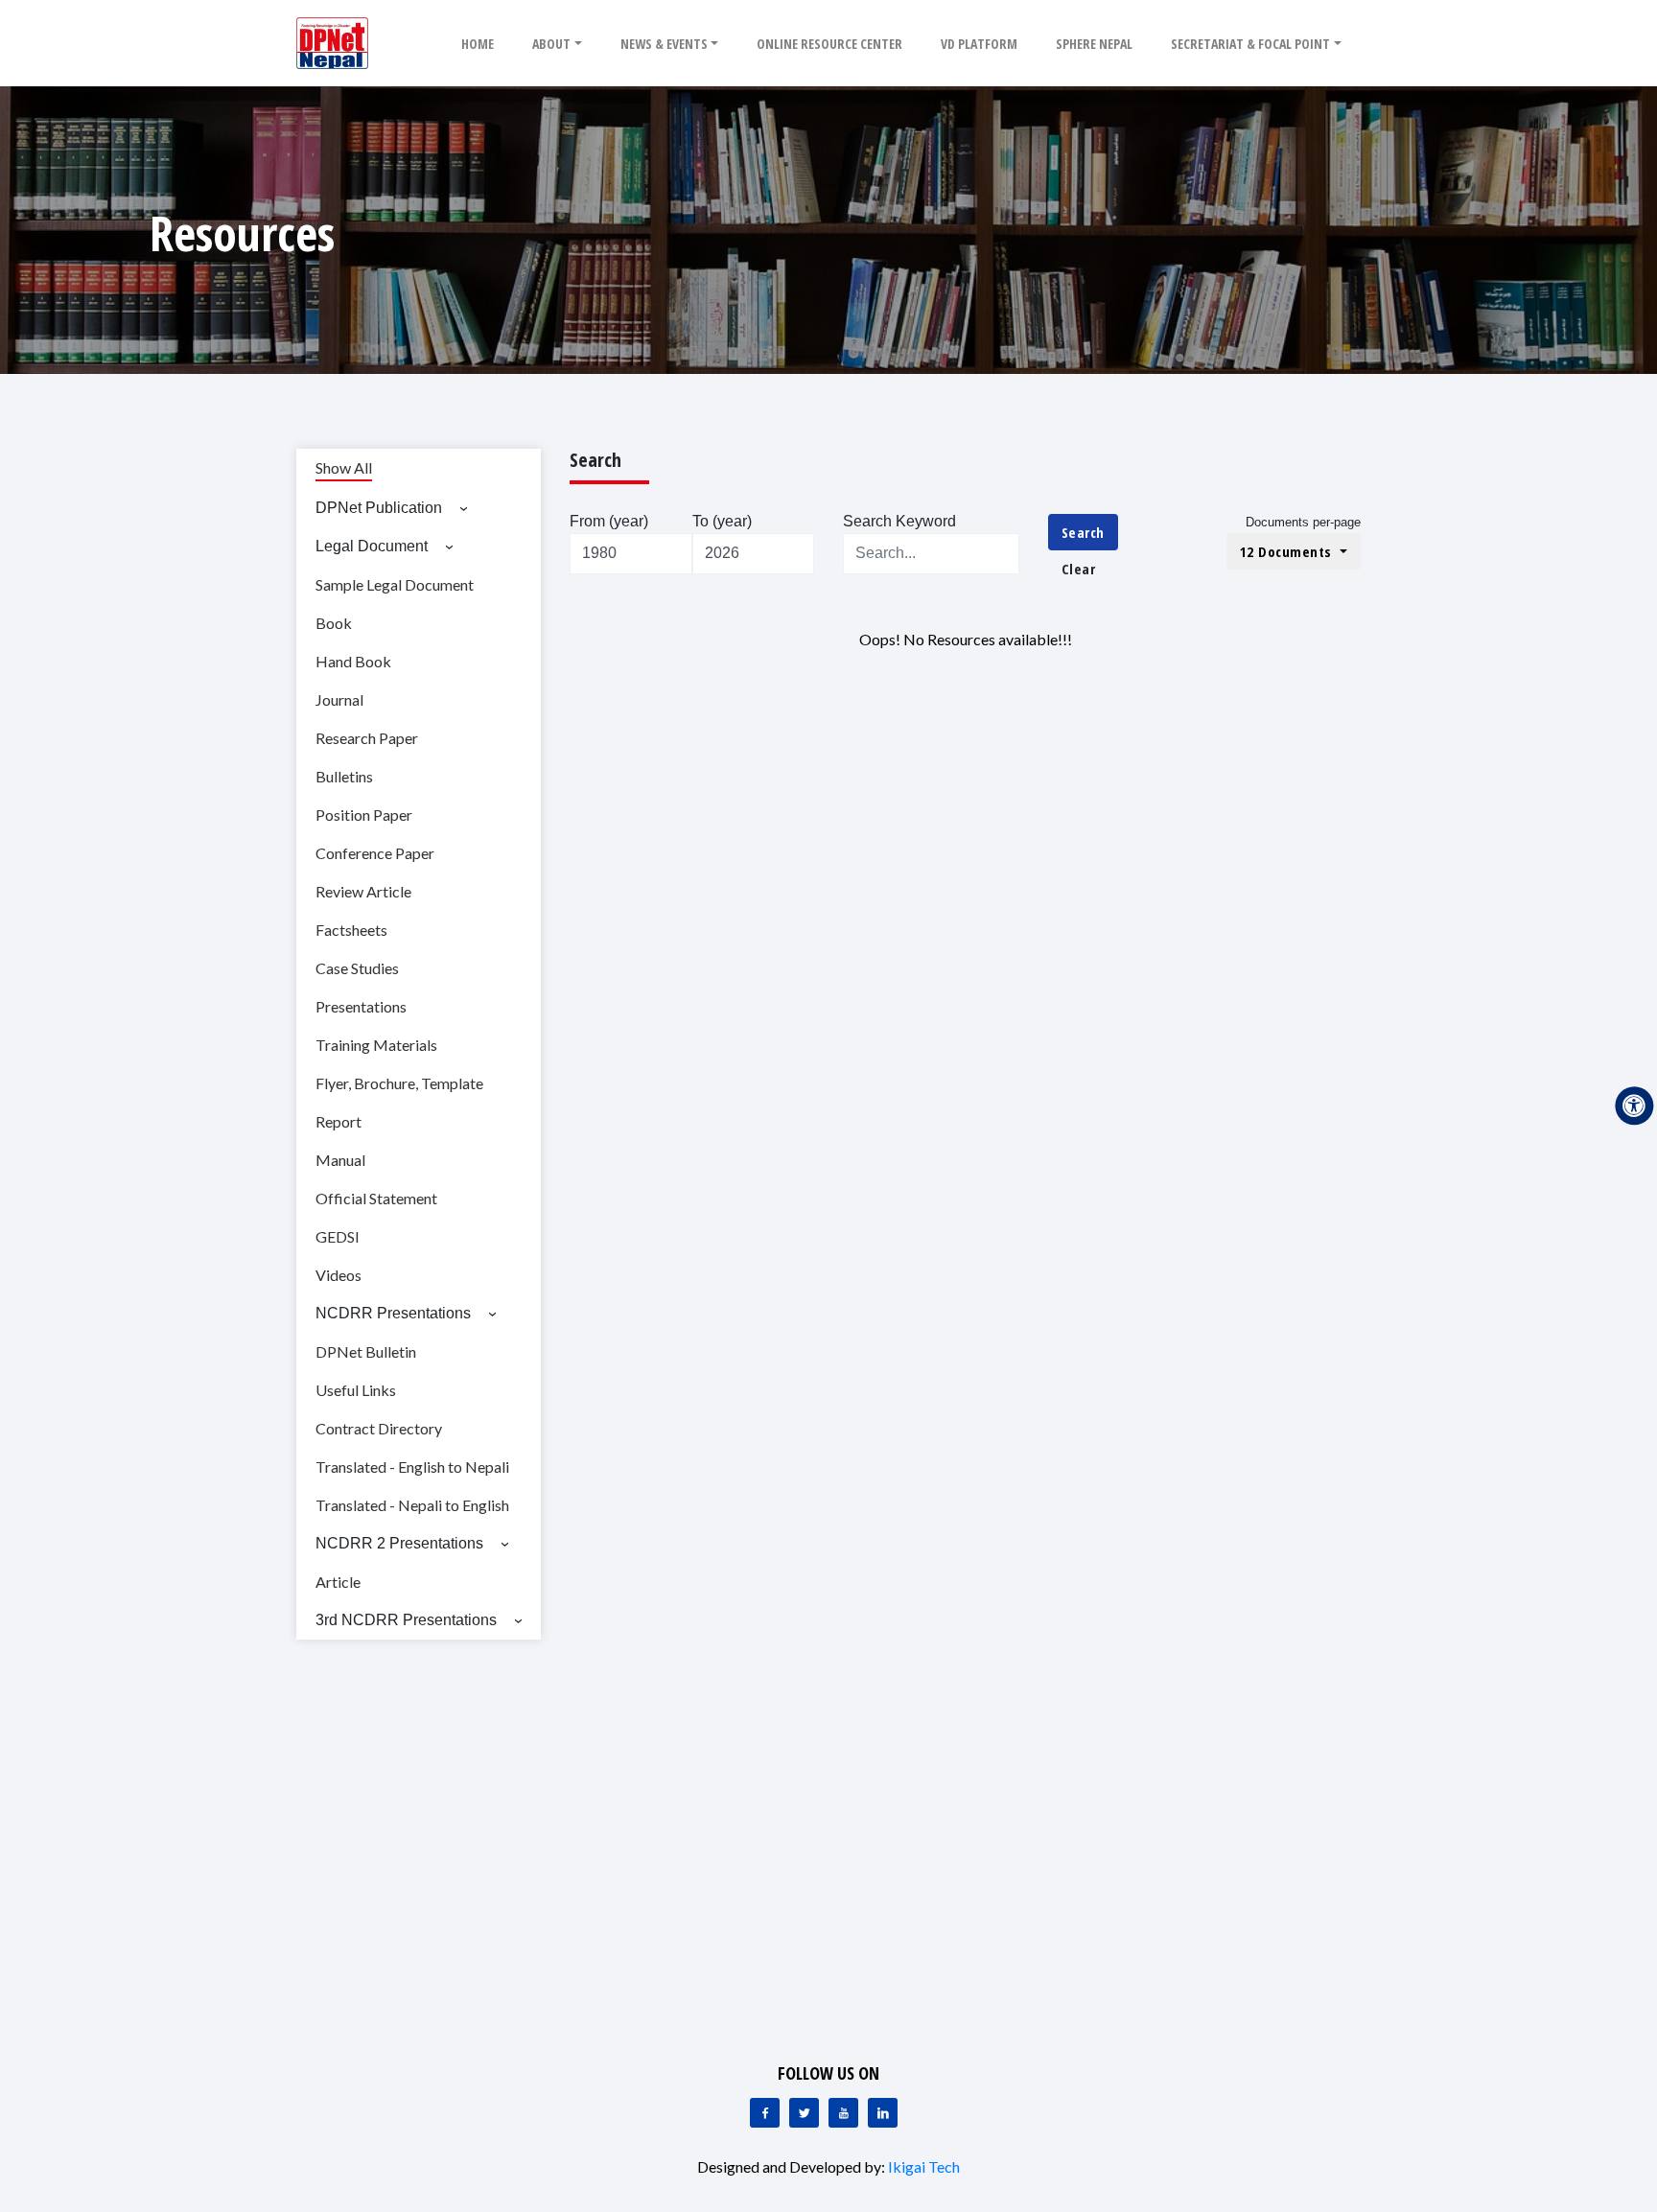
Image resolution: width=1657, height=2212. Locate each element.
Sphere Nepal (1094, 44)
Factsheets (351, 930)
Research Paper (367, 738)
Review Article (363, 891)
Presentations (361, 1006)
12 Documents (1288, 551)
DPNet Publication (379, 508)
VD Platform (979, 44)
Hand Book (353, 661)
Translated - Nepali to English (412, 1505)
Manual (340, 1160)
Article (338, 1582)
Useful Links (356, 1390)
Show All (344, 467)
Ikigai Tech (924, 2166)
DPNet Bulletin (366, 1351)
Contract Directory (379, 1428)
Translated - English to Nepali (412, 1467)
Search (1083, 532)
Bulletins (344, 776)
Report (338, 1121)
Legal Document (372, 546)
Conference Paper (375, 853)
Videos (338, 1275)
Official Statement (376, 1198)
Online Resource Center (829, 44)
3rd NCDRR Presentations (406, 1620)
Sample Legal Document (395, 584)
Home (478, 44)
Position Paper (364, 815)
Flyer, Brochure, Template (399, 1083)
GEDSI (338, 1236)
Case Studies (357, 968)
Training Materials (376, 1045)
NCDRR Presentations (393, 1313)
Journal (339, 699)
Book (334, 623)
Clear (1079, 569)
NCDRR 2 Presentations (399, 1543)
